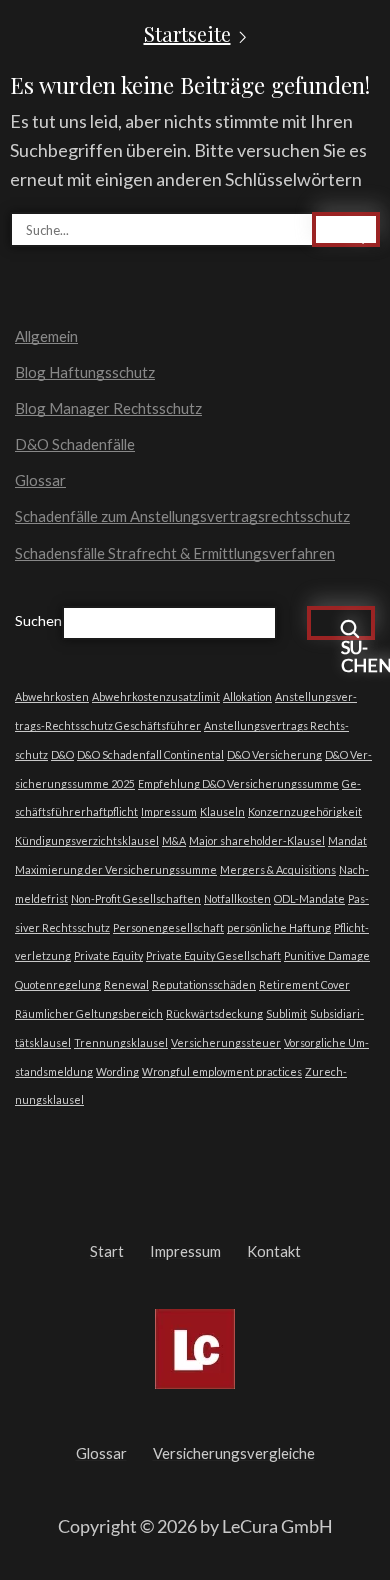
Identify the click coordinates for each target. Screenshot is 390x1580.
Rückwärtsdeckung (214, 1013)
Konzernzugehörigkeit (305, 811)
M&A (174, 840)
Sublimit (286, 1013)
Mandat (347, 840)
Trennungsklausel (121, 1042)
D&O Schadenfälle (75, 444)
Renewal (126, 984)
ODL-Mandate (309, 898)
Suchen (38, 620)
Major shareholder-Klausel (257, 840)
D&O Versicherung (274, 754)
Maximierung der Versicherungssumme (116, 869)
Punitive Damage (327, 955)
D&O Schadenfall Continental (150, 754)
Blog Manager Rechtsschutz (108, 408)
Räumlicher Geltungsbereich (89, 1013)
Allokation (247, 696)
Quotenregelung (58, 984)
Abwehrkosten (52, 696)
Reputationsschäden (204, 984)
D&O (62, 754)
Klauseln (222, 811)
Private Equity (108, 955)
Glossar (40, 480)
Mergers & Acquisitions (278, 869)
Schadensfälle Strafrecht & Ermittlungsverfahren (175, 553)
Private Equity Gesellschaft (213, 955)
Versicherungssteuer (226, 1042)
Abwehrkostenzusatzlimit (156, 696)
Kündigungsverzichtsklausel (87, 840)
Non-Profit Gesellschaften (136, 898)
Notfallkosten (237, 898)
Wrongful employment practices (222, 1071)
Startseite (187, 34)
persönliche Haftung (279, 927)
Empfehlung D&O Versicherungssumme (238, 783)
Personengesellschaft (168, 927)
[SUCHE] (346, 229)
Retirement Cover (304, 984)
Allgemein (46, 336)
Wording (117, 1071)
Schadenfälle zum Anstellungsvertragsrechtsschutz (182, 516)
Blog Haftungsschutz (85, 372)
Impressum (169, 811)
